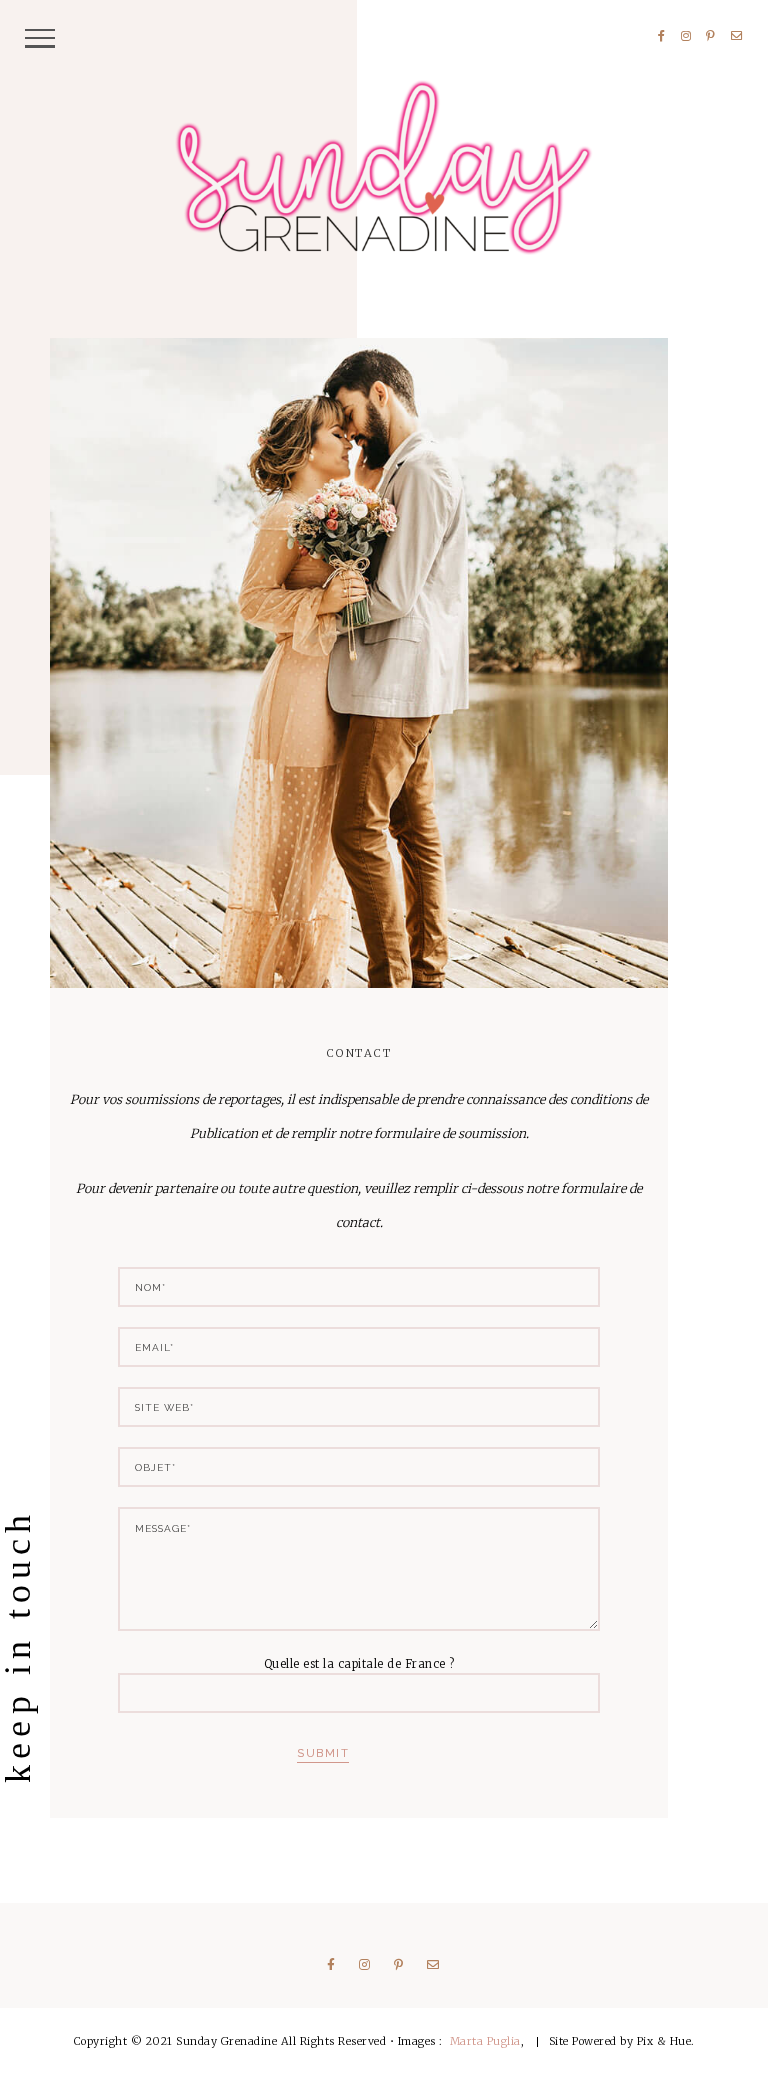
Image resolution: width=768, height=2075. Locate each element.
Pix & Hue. (666, 2041)
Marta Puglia (485, 2041)
